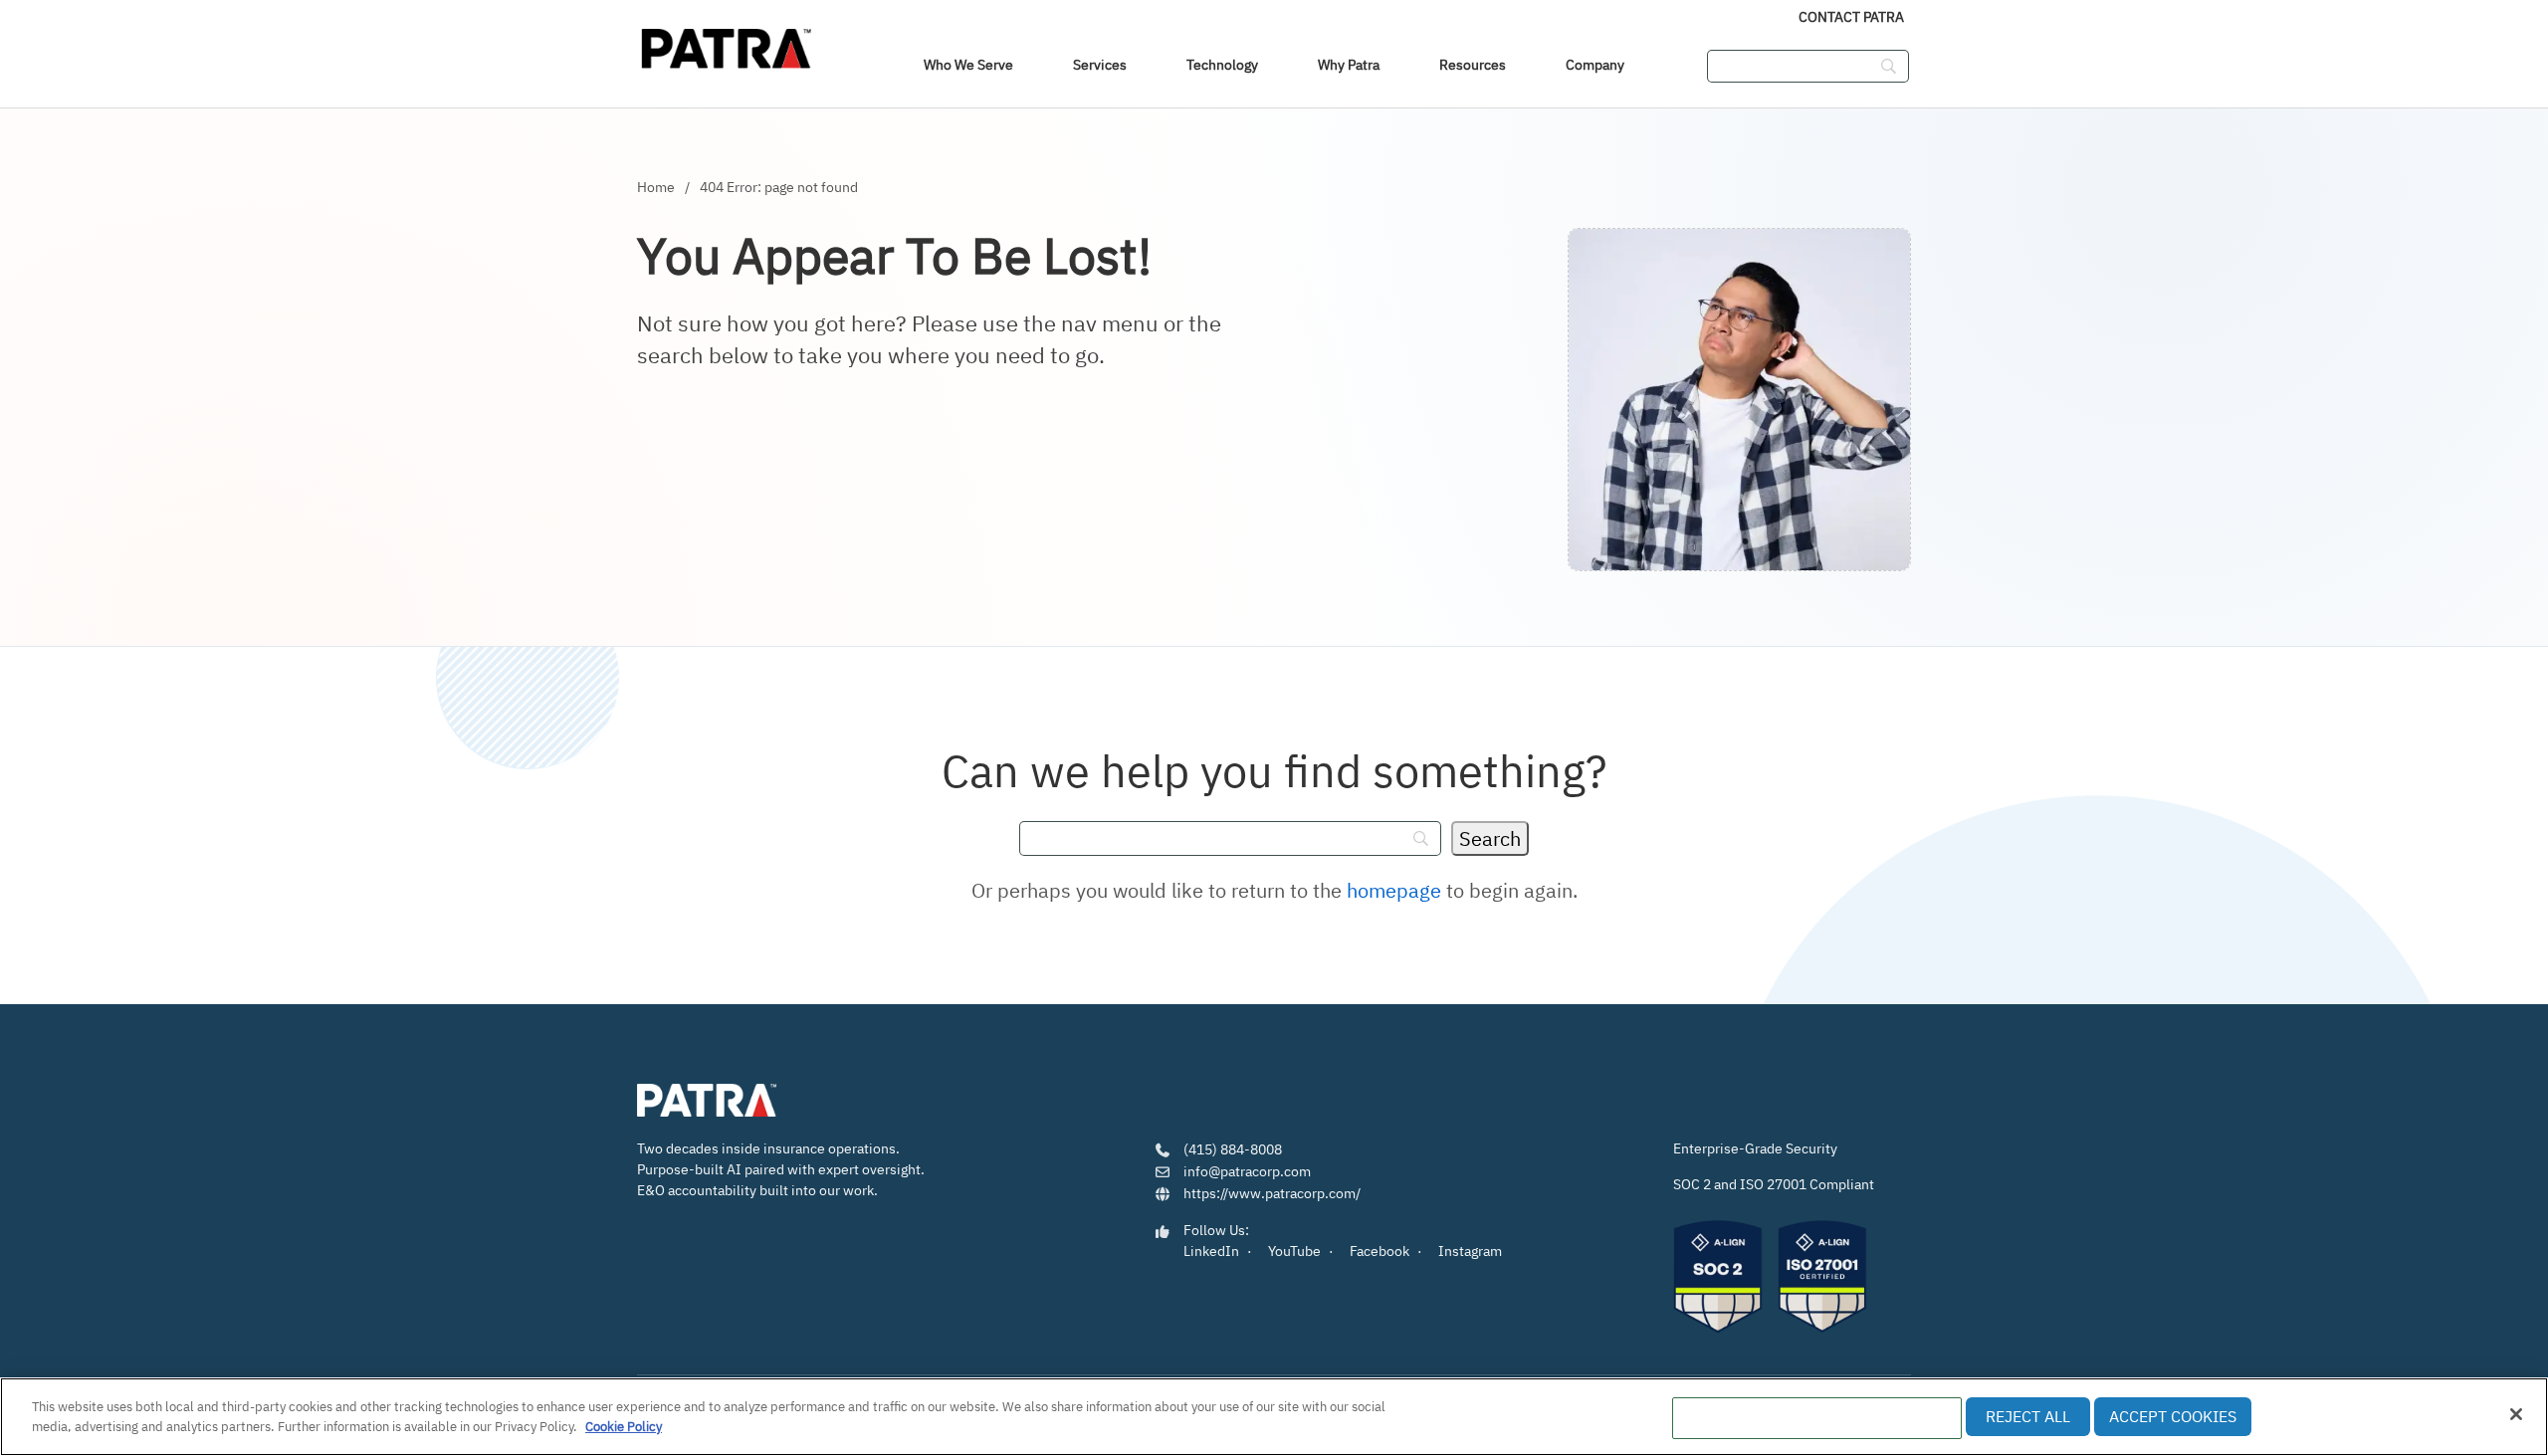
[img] (727, 45)
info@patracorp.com (1247, 1171)
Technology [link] (1222, 65)
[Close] (2516, 1414)
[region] (1274, 1417)
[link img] (707, 1101)
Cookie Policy (624, 1426)
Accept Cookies (2173, 1416)
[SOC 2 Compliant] (1718, 1277)
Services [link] (1100, 65)
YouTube (1294, 1251)
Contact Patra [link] (1851, 17)
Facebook (1380, 1251)
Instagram (1470, 1251)
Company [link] (1595, 65)
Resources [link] (1473, 65)
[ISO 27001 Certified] (1822, 1277)
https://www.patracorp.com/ (1272, 1193)
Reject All (2028, 1416)
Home (656, 187)
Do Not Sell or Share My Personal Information (1817, 1418)
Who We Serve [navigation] (968, 65)
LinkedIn (1211, 1251)
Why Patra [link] (1349, 65)
